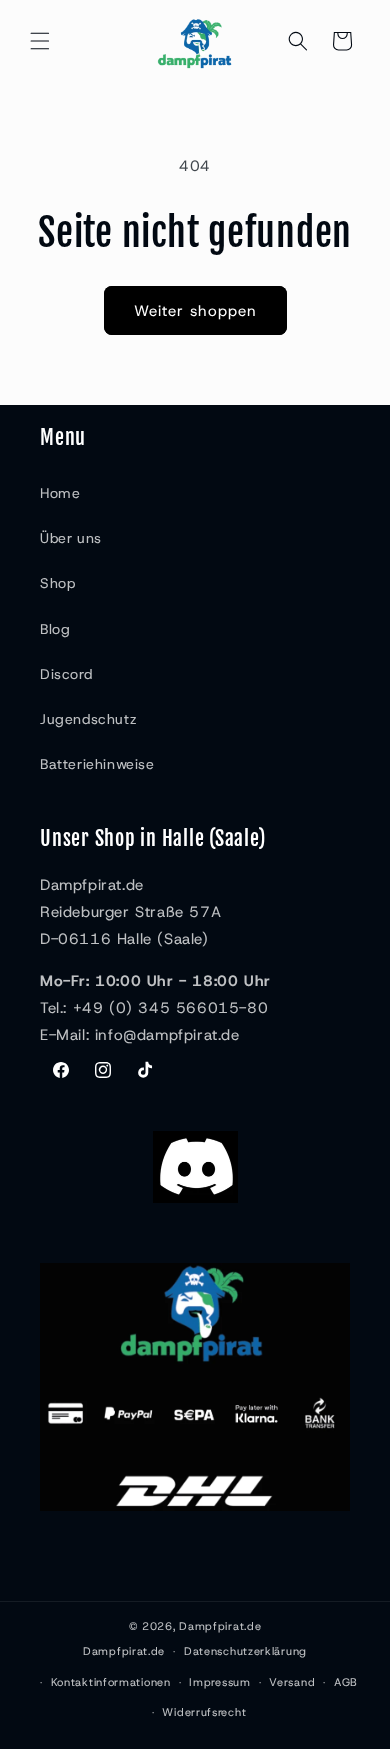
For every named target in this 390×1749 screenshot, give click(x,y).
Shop (57, 583)
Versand (292, 1682)
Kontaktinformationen (111, 1682)
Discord (66, 674)
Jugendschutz (88, 719)
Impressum (219, 1682)
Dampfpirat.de (220, 1626)
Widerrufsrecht (204, 1712)
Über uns (71, 538)
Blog (55, 629)
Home (60, 493)
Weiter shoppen (195, 311)
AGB (346, 1682)
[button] (40, 41)
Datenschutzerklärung (245, 1651)
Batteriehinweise (97, 764)
